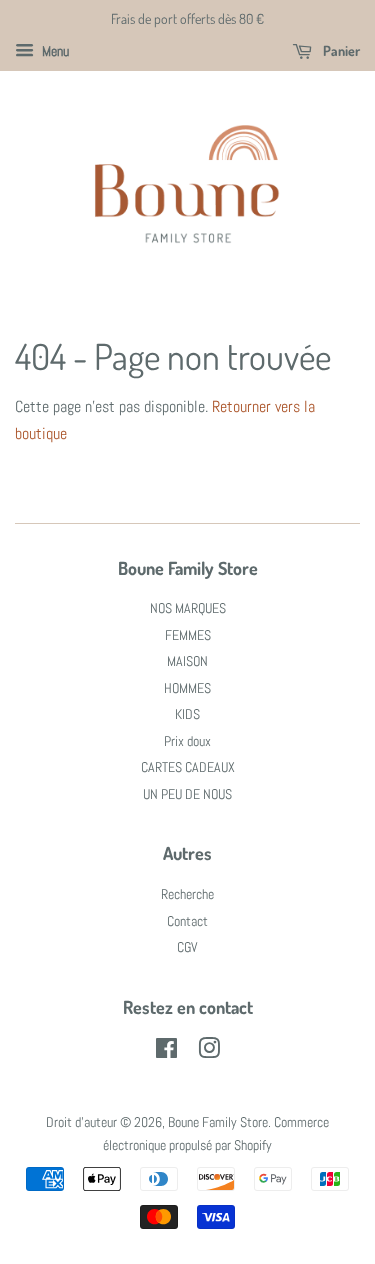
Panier (340, 50)
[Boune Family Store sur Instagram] (209, 1052)
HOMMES (187, 688)
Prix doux (187, 741)
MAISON (187, 661)
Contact (187, 921)
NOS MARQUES (188, 608)
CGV (187, 947)
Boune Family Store (218, 1122)
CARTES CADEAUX (188, 767)
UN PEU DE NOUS (187, 794)
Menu (54, 51)
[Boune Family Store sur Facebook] (166, 1052)
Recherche (187, 894)
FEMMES (188, 635)
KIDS (187, 714)
